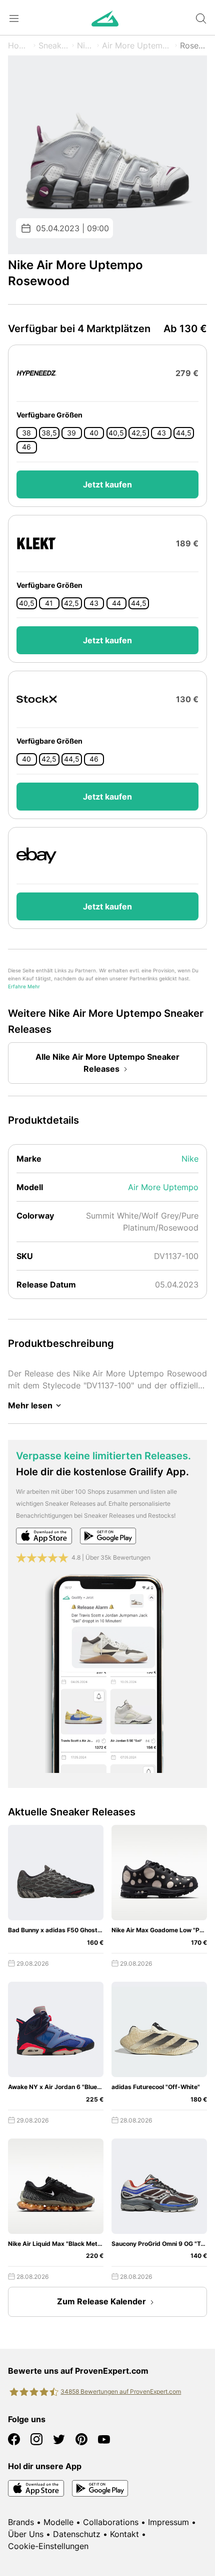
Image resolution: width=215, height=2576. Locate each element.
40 (94, 433)
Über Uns (26, 2534)
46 (26, 447)
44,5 (184, 433)
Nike (85, 45)
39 (71, 433)
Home (19, 45)
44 (116, 603)
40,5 (116, 433)
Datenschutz (77, 2534)
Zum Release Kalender (101, 2301)
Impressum (168, 2522)
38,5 (49, 433)
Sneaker (54, 45)
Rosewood (193, 45)
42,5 (139, 433)
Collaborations (111, 2522)
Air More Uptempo (137, 45)
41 (49, 603)
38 (26, 433)
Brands (21, 2522)
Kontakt (124, 2534)
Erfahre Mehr (24, 987)
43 (161, 433)
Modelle (58, 2522)
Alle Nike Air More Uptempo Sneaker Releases (107, 1063)
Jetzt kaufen (107, 484)
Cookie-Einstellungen (48, 2546)
